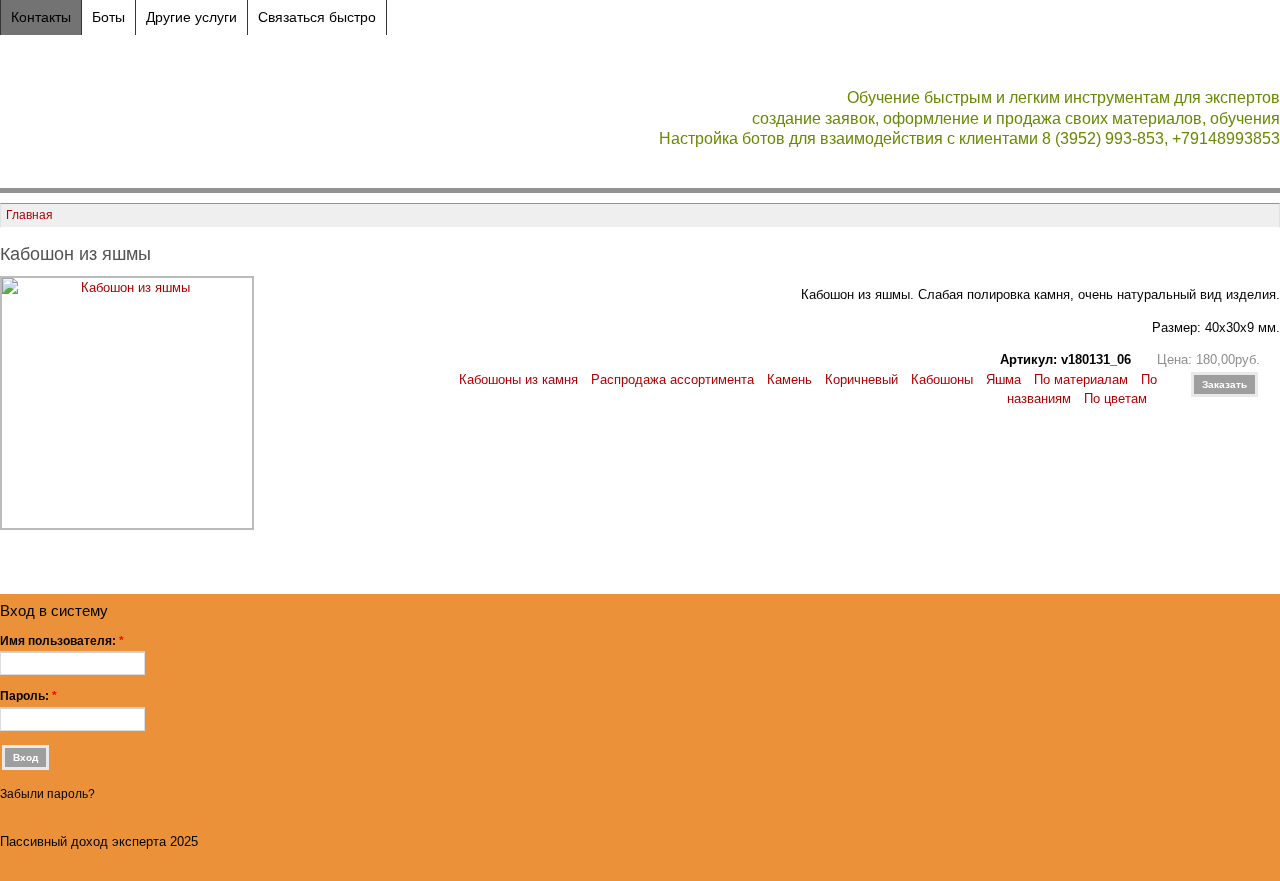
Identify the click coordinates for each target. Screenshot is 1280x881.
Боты (108, 17)
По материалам (1081, 379)
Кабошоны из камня (518, 379)
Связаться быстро (317, 17)
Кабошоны (942, 379)
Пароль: (28, 696)
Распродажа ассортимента (672, 379)
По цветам (1115, 398)
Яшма (1003, 379)
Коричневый (861, 379)
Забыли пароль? (47, 794)
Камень (789, 379)
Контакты (41, 17)
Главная (29, 214)
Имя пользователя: (62, 641)
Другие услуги (191, 17)
